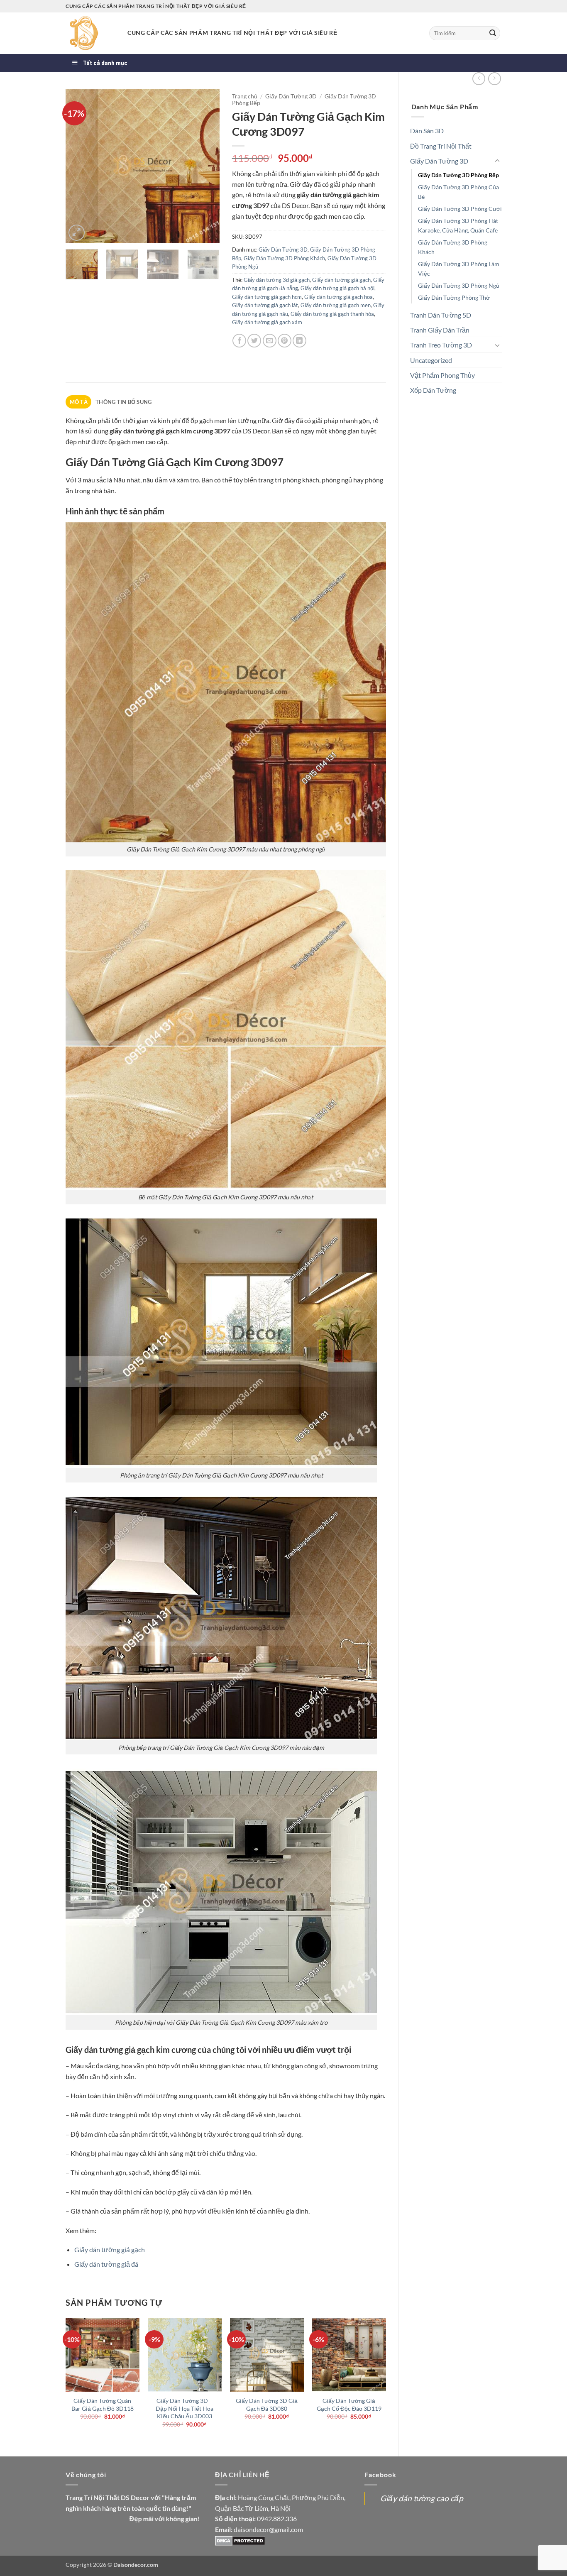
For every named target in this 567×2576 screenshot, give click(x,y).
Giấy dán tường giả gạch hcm (267, 297)
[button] (77, 233)
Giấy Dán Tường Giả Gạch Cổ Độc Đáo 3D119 (349, 2405)
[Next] (206, 166)
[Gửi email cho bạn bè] (270, 341)
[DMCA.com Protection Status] (240, 2540)
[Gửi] (493, 33)
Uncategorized (431, 360)
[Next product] (479, 79)
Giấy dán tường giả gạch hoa (338, 297)
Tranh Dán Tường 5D (441, 315)
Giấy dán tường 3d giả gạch (277, 280)
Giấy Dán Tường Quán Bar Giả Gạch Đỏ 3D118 (103, 2405)
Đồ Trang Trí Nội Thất (441, 146)
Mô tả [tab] (79, 402)
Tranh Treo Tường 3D (441, 345)
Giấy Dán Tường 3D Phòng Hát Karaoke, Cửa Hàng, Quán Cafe (458, 225)
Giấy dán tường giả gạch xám (267, 322)
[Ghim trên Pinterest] (285, 341)
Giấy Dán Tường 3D (439, 161)
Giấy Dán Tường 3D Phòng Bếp (458, 175)
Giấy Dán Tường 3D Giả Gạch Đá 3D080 (267, 2405)
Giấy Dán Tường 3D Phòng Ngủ (459, 285)
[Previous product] (495, 79)
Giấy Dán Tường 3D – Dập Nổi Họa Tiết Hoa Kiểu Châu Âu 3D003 (185, 2408)
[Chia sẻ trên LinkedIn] (299, 341)
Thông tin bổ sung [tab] (123, 402)
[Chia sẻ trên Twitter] (254, 341)
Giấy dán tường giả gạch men (336, 305)
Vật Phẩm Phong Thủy (442, 375)
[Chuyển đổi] (497, 161)
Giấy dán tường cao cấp (422, 2498)
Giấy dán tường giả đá (106, 2264)
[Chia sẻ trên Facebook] (239, 341)
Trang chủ (245, 96)
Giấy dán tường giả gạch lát (265, 305)
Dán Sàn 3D (427, 131)
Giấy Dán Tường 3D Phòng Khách (453, 247)
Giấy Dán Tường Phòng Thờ (454, 297)
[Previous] (79, 166)
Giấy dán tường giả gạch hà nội (337, 288)
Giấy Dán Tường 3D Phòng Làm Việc (459, 269)
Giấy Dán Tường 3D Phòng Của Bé (458, 192)
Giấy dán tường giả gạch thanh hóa (332, 314)
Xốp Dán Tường (433, 390)
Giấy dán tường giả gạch (341, 280)
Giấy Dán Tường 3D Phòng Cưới (460, 209)
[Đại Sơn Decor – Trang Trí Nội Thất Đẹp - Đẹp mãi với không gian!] (90, 33)
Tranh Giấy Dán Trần (440, 330)
